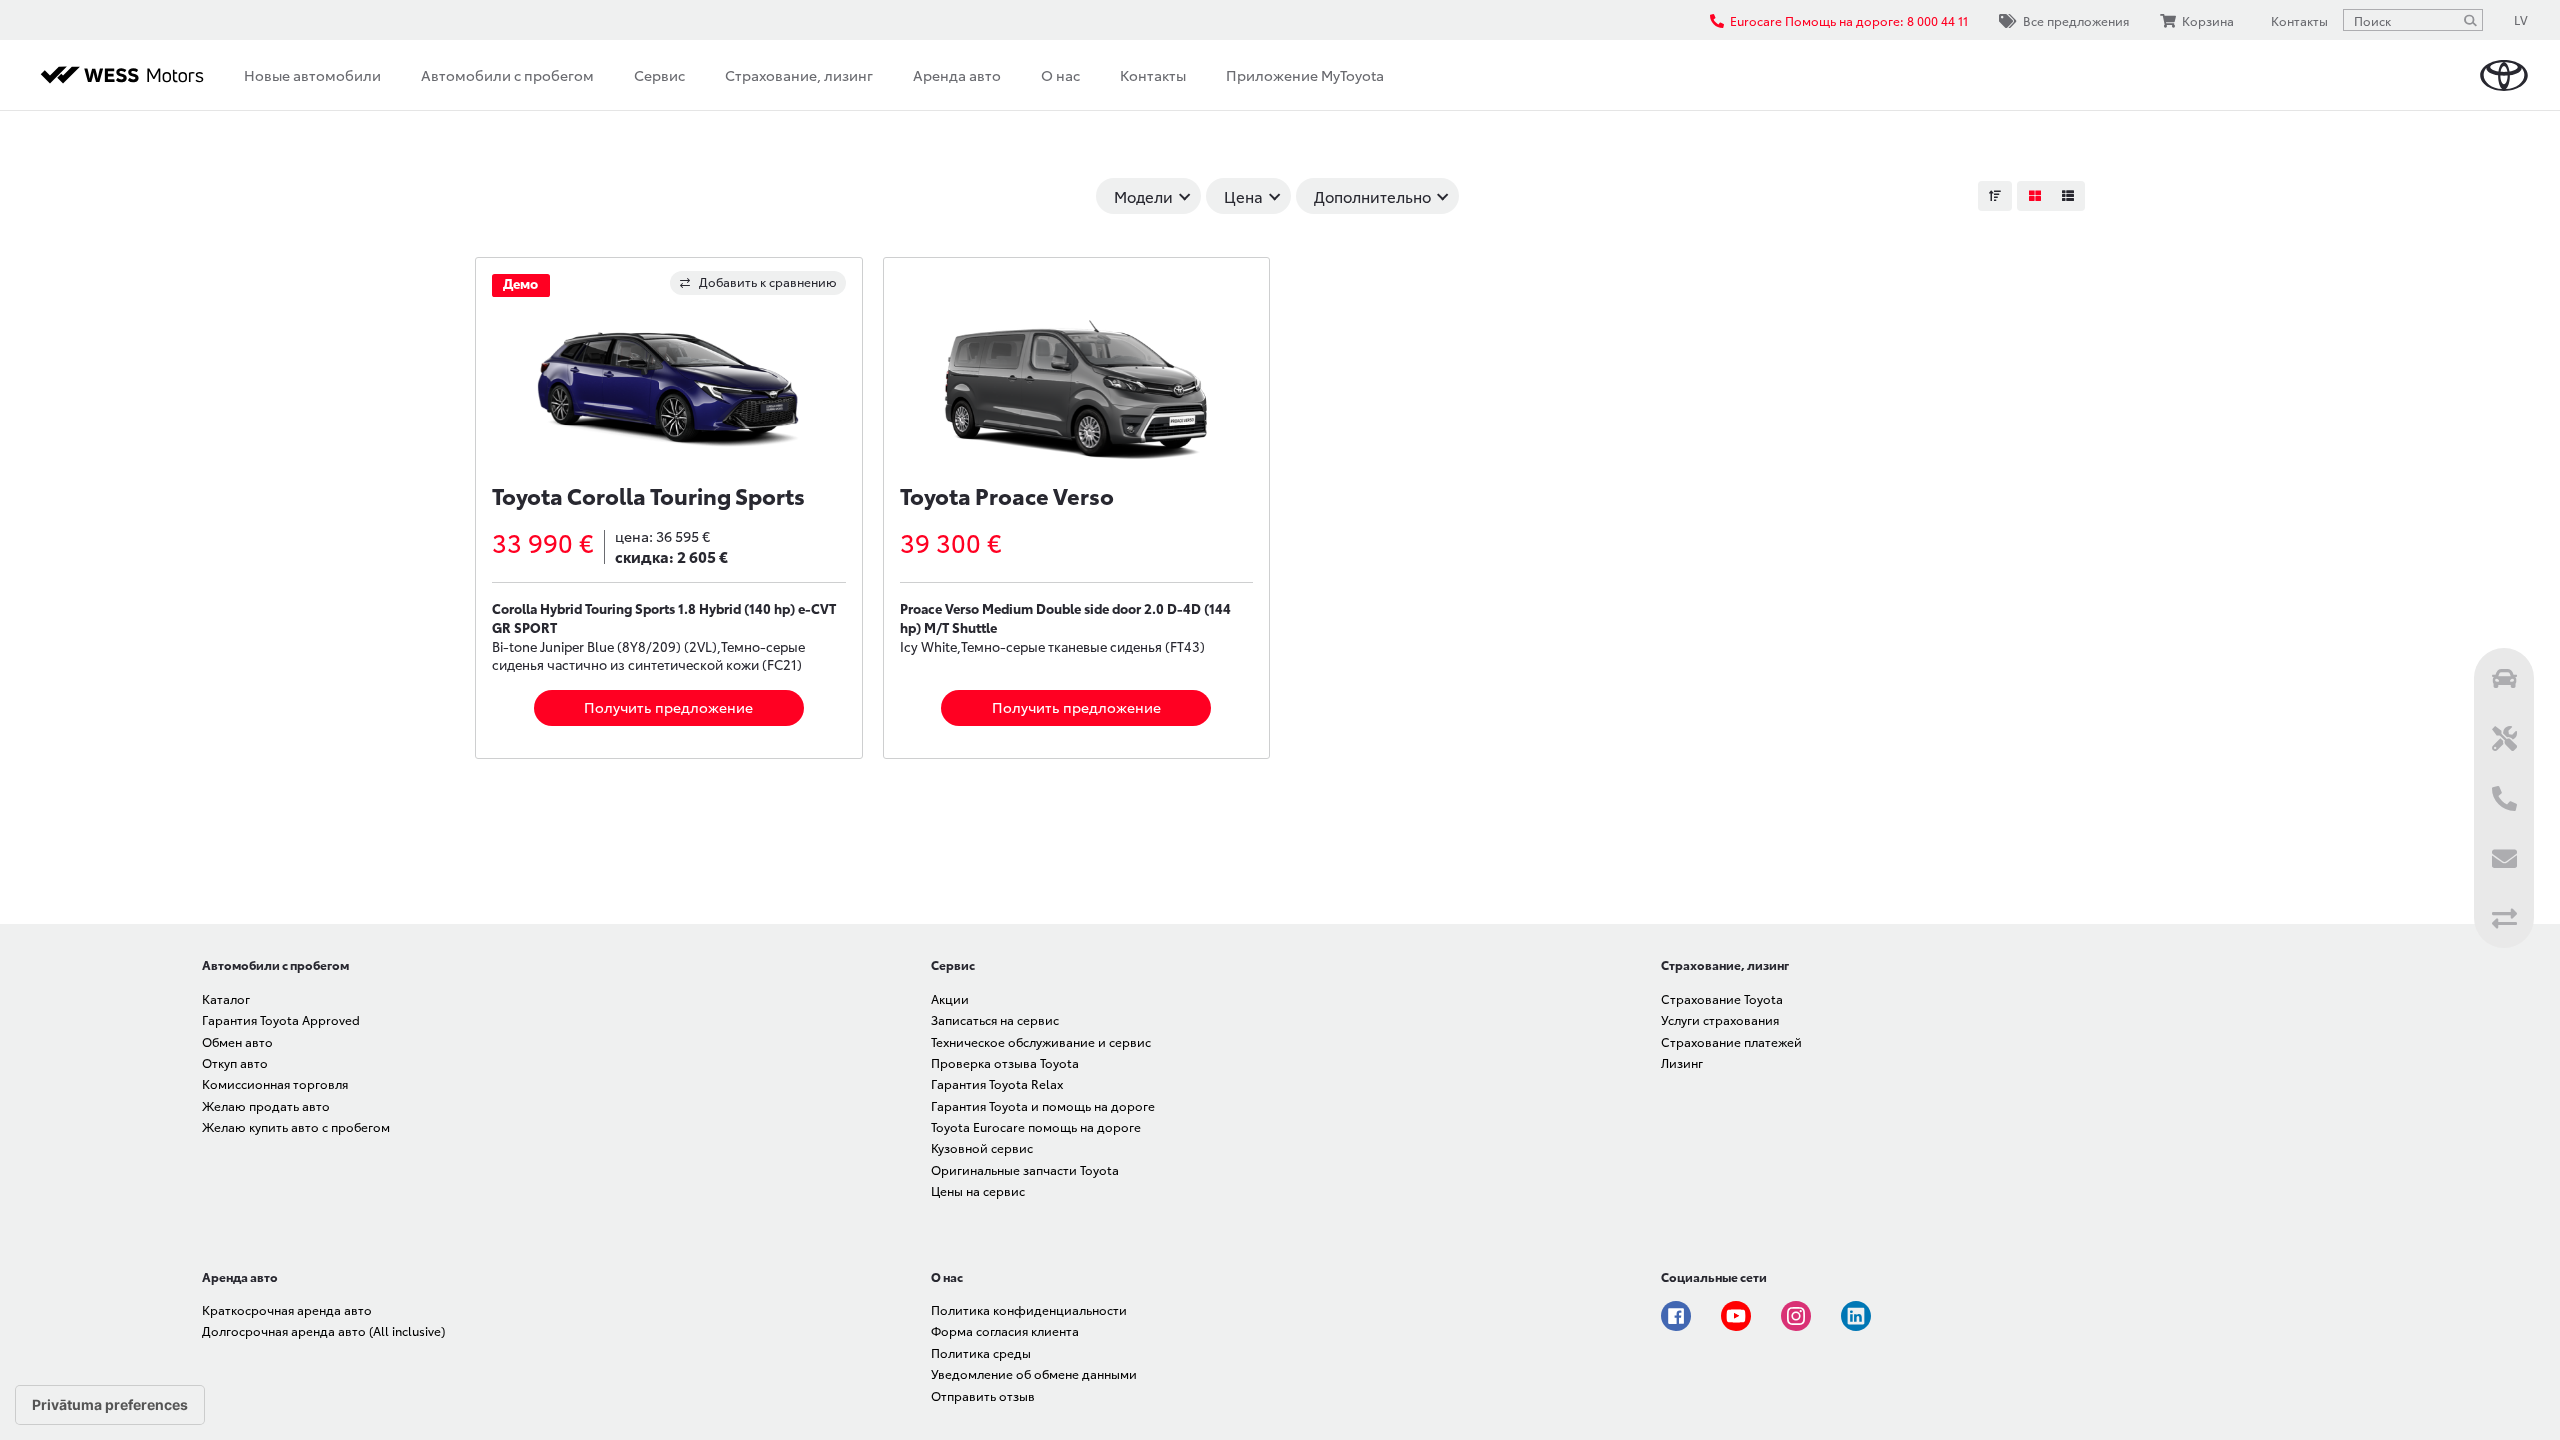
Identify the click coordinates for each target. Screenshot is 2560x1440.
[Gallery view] (2034, 196)
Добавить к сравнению (768, 281)
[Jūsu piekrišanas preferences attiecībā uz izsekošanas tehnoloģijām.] (110, 1405)
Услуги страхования (1720, 1019)
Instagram (1796, 1316)
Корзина (2208, 20)
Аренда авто (957, 75)
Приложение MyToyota (1305, 75)
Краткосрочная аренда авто (287, 1309)
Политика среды (981, 1352)
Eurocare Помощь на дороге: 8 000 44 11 (1849, 20)
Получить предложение (668, 707)
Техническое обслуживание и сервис (1041, 1041)
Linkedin (1856, 1316)
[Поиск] (2470, 20)
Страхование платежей (1731, 1041)
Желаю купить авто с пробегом (296, 1126)
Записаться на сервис (995, 1019)
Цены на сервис (978, 1190)
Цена (1243, 196)
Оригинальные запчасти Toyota (1025, 1169)
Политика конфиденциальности (1029, 1309)
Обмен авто (237, 1041)
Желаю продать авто (266, 1105)
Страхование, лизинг (799, 75)
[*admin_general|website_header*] (2504, 75)
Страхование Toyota (1722, 998)
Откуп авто (235, 1062)
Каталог (226, 998)
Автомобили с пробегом (507, 75)
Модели (1143, 196)
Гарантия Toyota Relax (997, 1083)
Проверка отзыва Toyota (1005, 1062)
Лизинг (1682, 1062)
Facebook (1676, 1316)
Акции (950, 998)
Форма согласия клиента (1005, 1330)
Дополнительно (1372, 196)
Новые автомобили (312, 75)
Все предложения (2076, 20)
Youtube (1736, 1316)
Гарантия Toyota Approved (281, 1019)
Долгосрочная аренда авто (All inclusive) (323, 1330)
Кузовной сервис (982, 1147)
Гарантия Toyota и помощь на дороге (1043, 1105)
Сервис (659, 75)
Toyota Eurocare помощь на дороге (1036, 1126)
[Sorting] (1995, 196)
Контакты (1153, 75)
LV (2521, 19)
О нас (1060, 75)
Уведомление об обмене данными (1034, 1373)
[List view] (2068, 196)
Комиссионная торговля (275, 1083)
